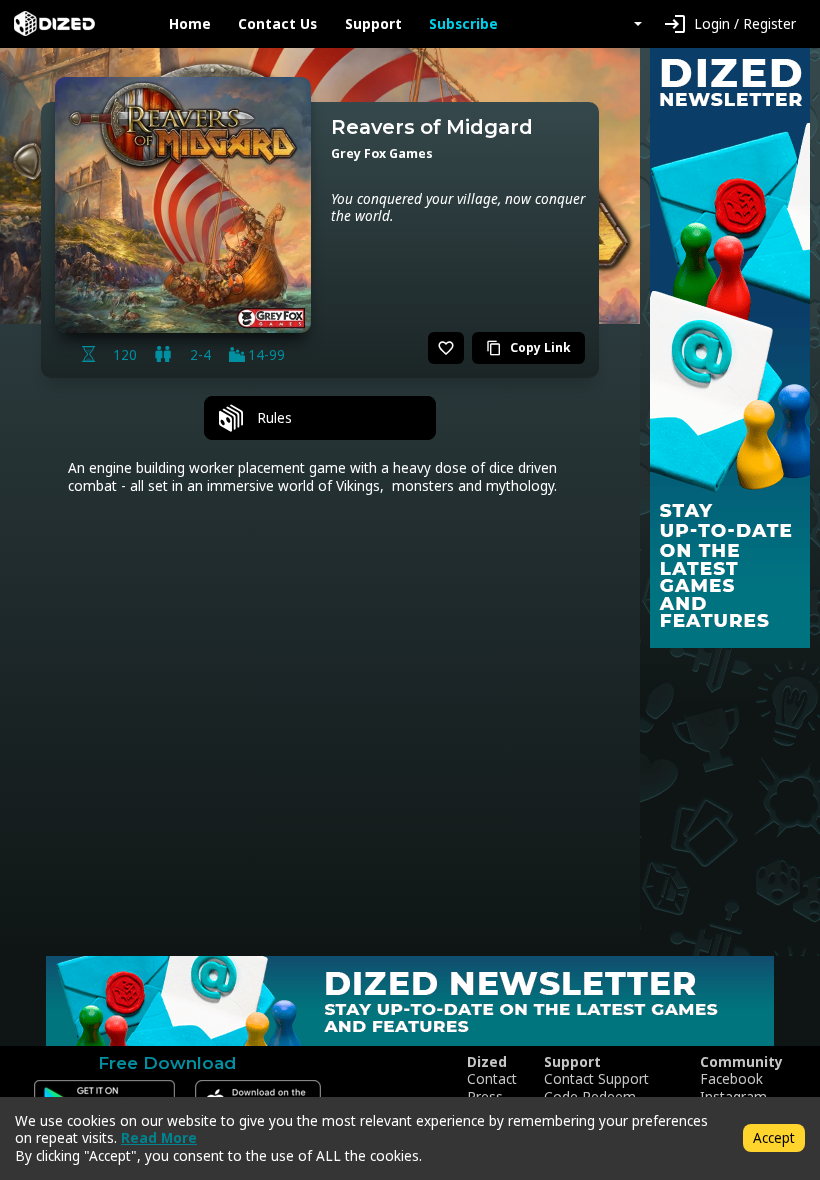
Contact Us (277, 24)
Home (190, 24)
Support (373, 24)
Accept (774, 1137)
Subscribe (463, 24)
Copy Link (528, 347)
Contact (492, 1079)
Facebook (731, 1079)
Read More (159, 1137)
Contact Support (596, 1079)
